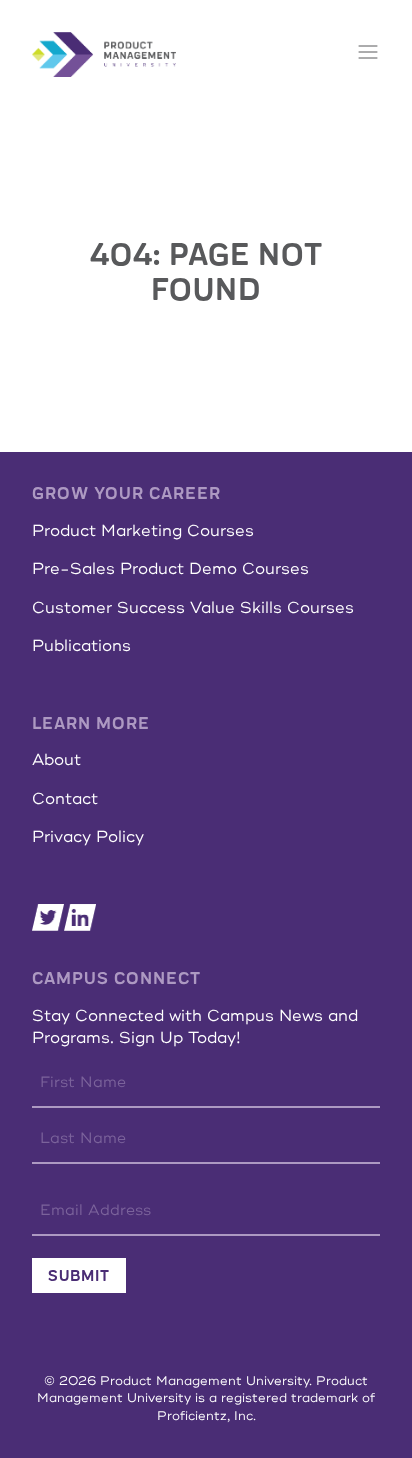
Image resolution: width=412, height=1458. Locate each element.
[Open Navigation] (368, 54)
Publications (81, 646)
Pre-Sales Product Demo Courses (170, 569)
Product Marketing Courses (143, 531)
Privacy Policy (88, 837)
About (56, 760)
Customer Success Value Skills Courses (193, 608)
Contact (65, 799)
